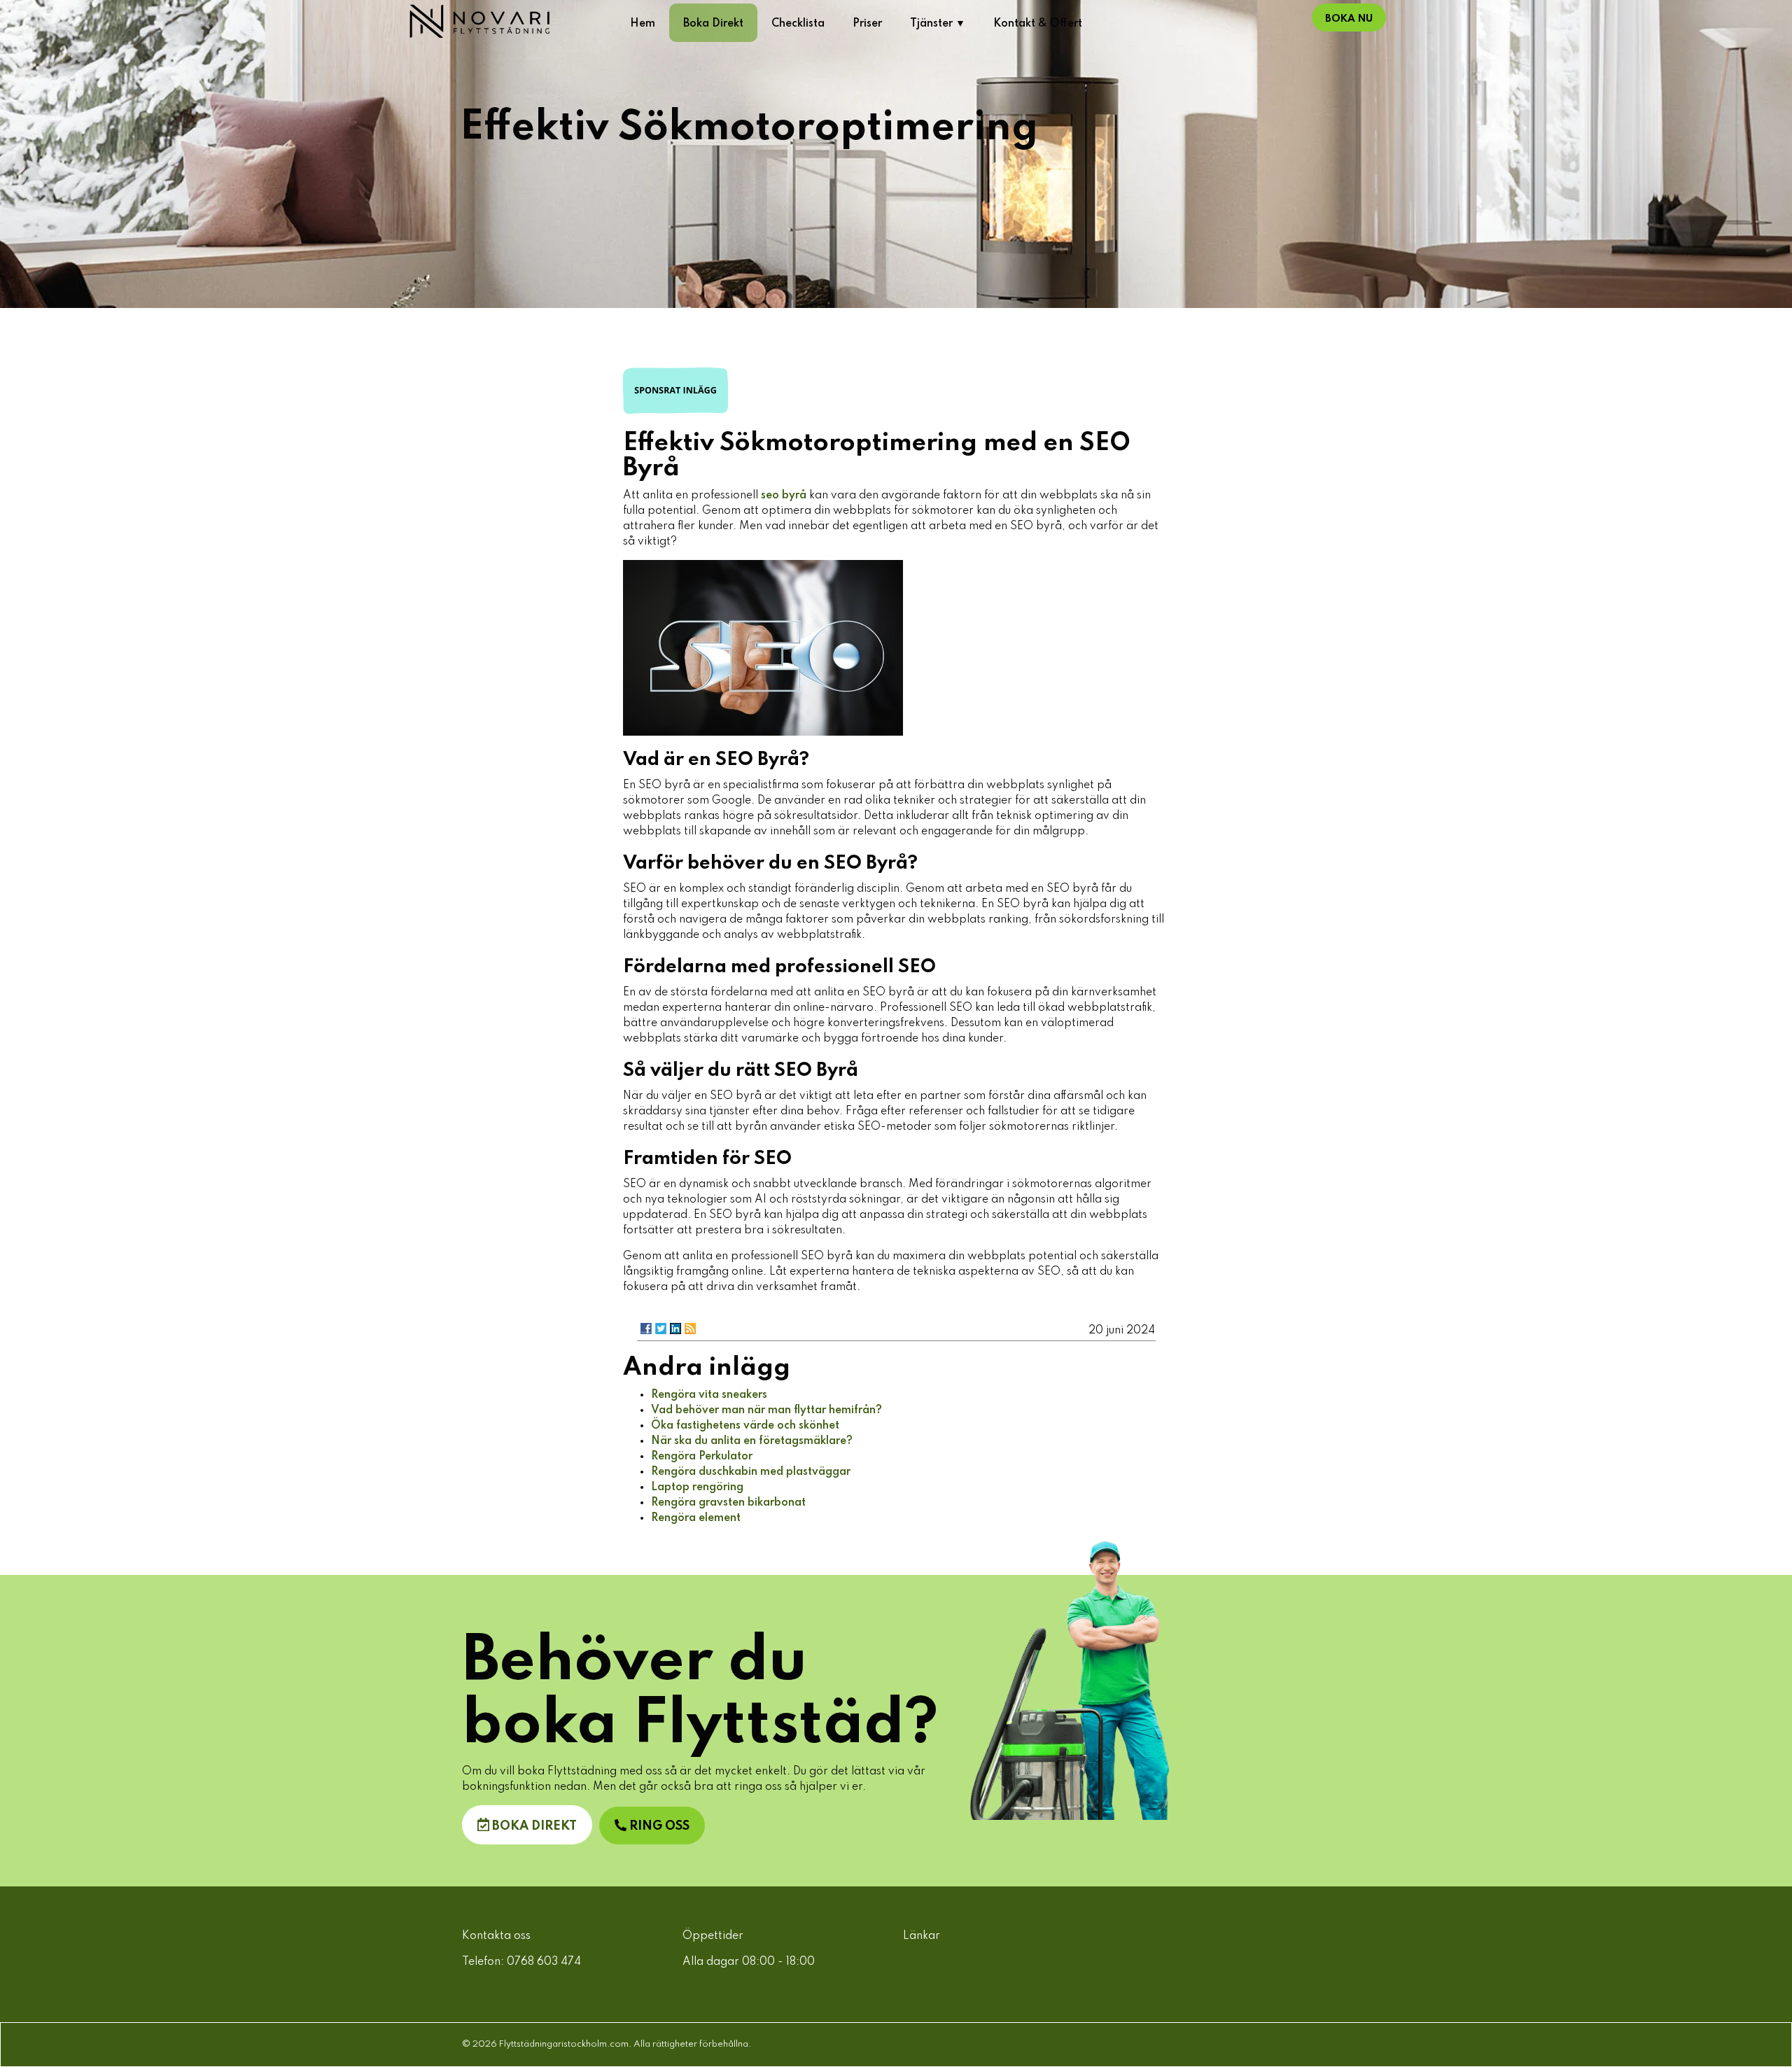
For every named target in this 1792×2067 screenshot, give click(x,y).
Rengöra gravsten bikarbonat (728, 1503)
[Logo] (511, 21)
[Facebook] (646, 1329)
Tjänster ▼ (938, 24)
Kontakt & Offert (1038, 24)
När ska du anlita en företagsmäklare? (752, 1441)
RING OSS (658, 1826)
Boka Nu (1349, 19)
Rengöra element (696, 1518)
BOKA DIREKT (533, 1826)
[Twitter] (661, 1329)
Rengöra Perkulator (702, 1457)
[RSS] (690, 1329)
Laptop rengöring (697, 1487)
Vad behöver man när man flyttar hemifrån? (766, 1410)
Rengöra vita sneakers (709, 1395)
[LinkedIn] (675, 1329)
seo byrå (784, 496)
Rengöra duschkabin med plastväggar (751, 1472)
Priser (867, 24)
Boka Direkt (713, 24)
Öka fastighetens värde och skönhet (745, 1426)
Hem (643, 24)
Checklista (798, 24)
